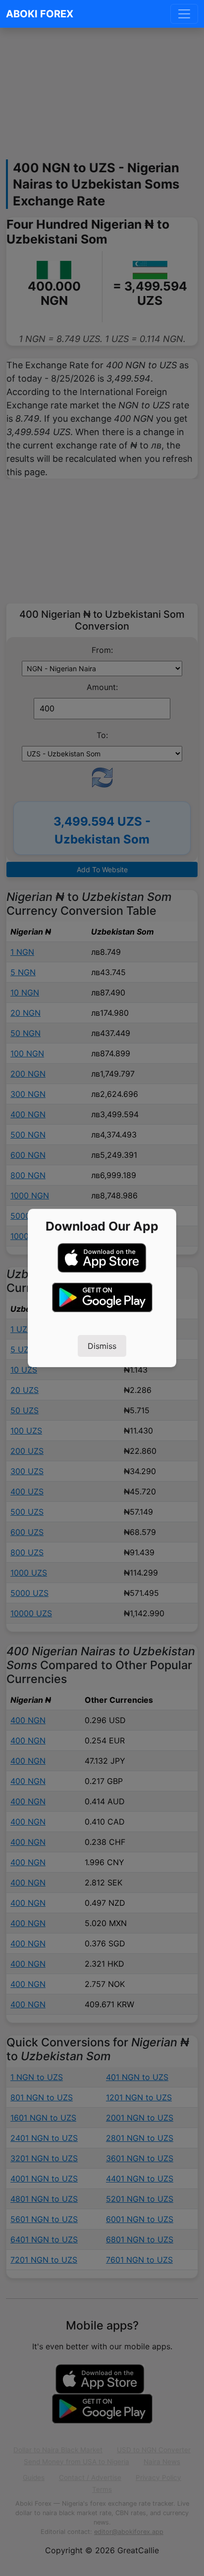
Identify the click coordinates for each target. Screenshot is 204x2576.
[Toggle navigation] (184, 14)
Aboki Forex (40, 14)
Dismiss (102, 1346)
